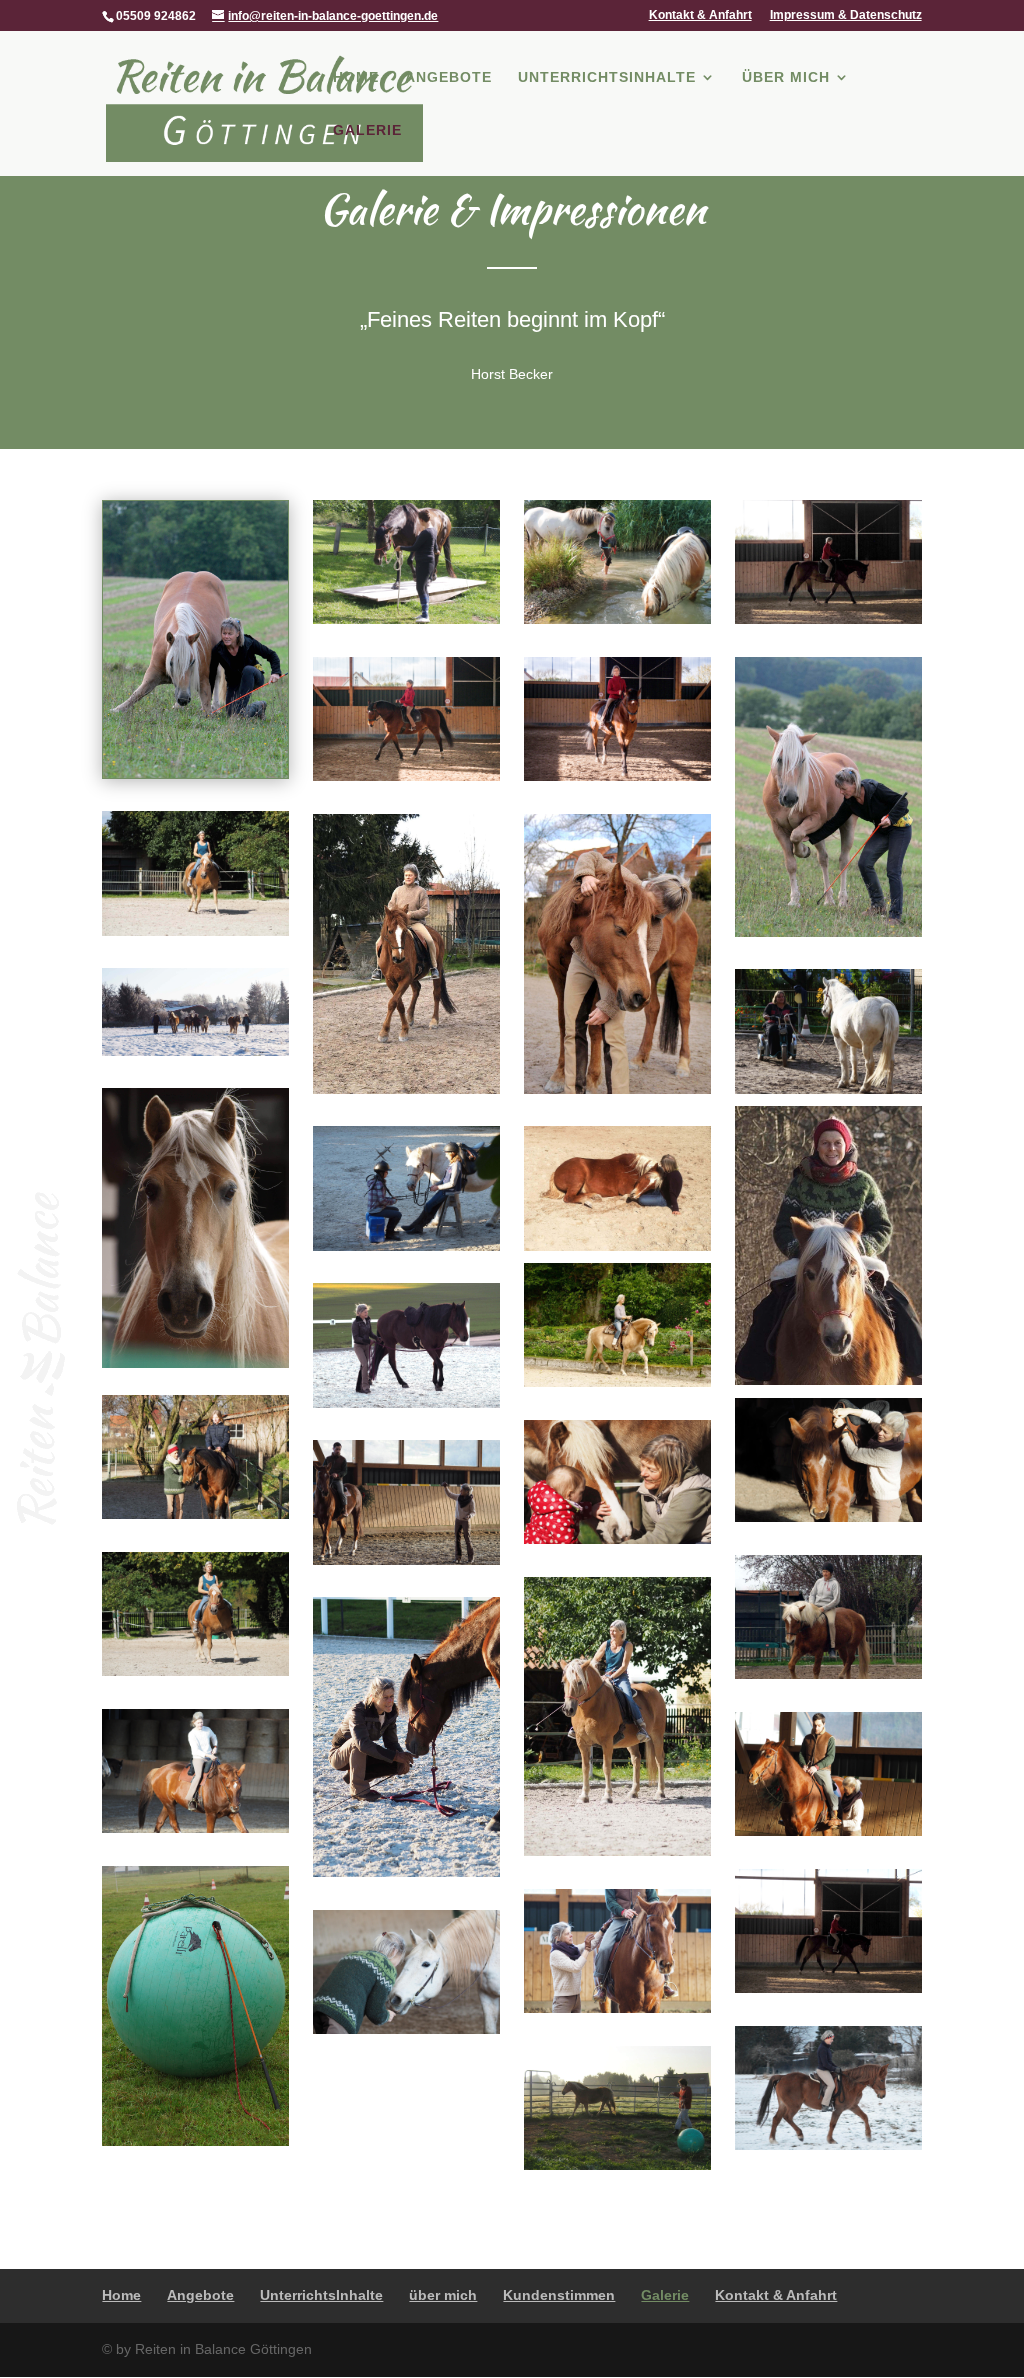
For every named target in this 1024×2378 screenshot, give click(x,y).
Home (356, 77)
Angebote (448, 77)
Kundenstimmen (559, 2295)
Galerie (367, 130)
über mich (786, 77)
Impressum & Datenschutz (846, 15)
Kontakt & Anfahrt (700, 15)
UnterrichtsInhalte (607, 77)
